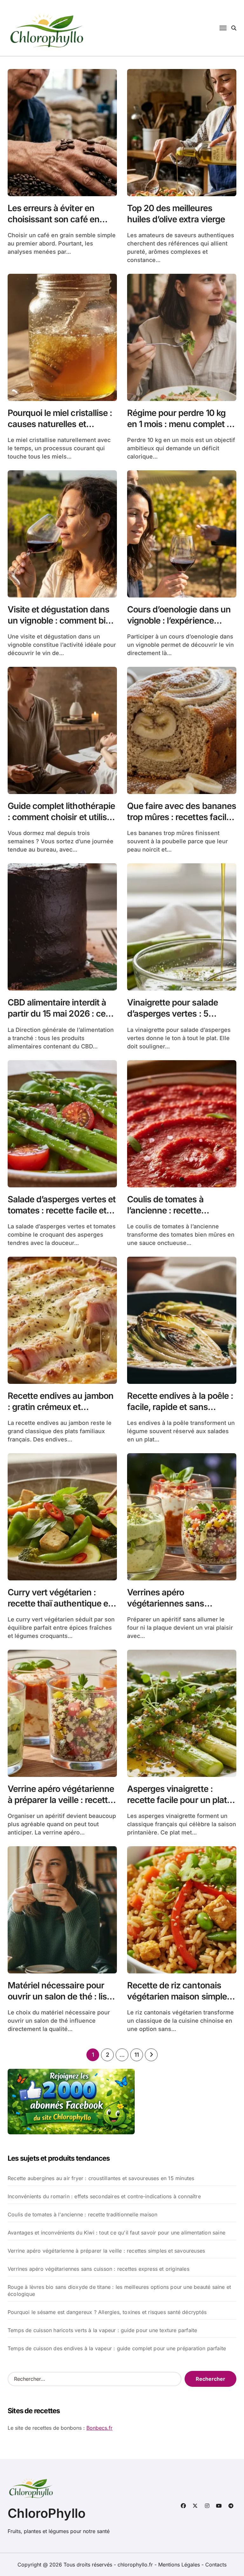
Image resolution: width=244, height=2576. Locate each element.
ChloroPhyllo (47, 2513)
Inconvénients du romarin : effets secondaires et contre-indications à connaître (104, 2196)
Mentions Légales (180, 2565)
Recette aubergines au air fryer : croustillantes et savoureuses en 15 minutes (101, 2178)
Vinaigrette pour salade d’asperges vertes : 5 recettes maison (173, 1014)
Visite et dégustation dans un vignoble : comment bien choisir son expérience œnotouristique (61, 626)
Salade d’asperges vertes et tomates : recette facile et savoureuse (62, 1210)
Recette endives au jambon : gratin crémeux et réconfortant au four (61, 1407)
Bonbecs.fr (99, 2428)
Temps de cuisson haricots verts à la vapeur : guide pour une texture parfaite (102, 2330)
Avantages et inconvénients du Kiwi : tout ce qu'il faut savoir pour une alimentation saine (116, 2233)
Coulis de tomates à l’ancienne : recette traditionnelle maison (168, 1210)
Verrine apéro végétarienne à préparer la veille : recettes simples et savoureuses (62, 1800)
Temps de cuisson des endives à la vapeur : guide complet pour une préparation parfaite (117, 2348)
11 (136, 2055)
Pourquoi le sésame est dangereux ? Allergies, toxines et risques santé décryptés (107, 2312)
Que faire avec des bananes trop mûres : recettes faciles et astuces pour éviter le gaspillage (182, 823)
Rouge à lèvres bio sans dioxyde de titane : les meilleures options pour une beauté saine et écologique (119, 2290)
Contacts (216, 2565)
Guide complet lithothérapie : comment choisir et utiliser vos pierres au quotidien (61, 817)
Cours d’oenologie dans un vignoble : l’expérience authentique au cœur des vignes (179, 626)
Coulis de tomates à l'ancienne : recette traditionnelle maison (82, 2214)
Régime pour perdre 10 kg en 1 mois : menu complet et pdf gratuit (181, 424)
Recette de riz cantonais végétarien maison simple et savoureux (182, 1996)
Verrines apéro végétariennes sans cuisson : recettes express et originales (178, 1609)
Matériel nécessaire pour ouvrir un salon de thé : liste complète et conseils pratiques (61, 2002)
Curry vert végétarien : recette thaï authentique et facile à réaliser (59, 1603)
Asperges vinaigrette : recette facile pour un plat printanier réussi (177, 1800)
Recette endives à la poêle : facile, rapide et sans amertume (180, 1407)
